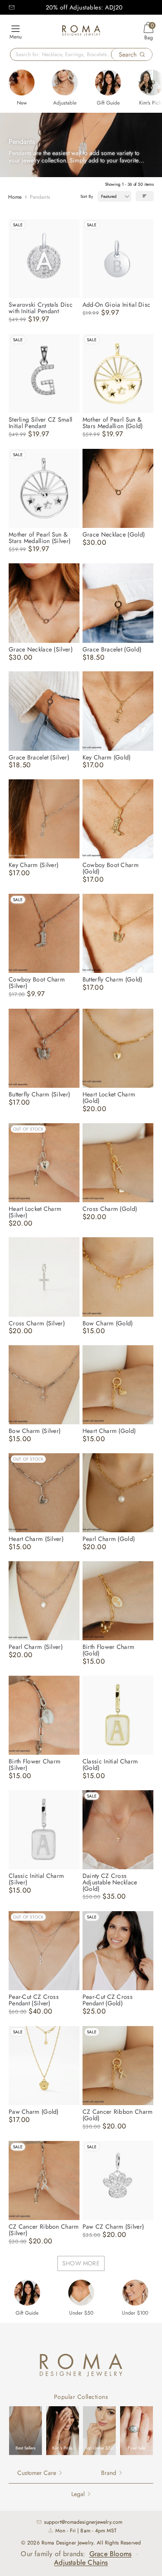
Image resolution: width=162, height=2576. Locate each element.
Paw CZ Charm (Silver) (113, 2227)
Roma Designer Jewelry (67, 2543)
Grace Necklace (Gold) (114, 534)
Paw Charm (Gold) (34, 2112)
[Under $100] (135, 2293)
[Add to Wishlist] (73, 226)
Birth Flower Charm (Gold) (108, 1650)
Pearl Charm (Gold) (109, 1539)
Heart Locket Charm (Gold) (109, 1097)
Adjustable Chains (81, 2562)
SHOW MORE (81, 2263)
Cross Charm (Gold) (110, 1209)
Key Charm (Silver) (33, 865)
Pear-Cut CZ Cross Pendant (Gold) (108, 2000)
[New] (22, 83)
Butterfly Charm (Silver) (39, 1094)
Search (128, 54)
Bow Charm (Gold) (108, 1323)
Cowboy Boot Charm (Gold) (111, 868)
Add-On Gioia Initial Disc (117, 305)
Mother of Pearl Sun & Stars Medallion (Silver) (40, 538)
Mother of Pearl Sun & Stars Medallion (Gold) (113, 423)
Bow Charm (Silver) (35, 1431)
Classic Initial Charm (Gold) (110, 1764)
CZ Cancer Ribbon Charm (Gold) (118, 2115)
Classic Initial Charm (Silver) (36, 1879)
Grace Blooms (110, 2554)
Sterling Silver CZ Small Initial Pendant (40, 423)
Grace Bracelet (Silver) (39, 757)
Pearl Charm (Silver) (36, 1647)
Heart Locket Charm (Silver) (35, 1212)
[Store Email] (12, 7)
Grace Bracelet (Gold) (112, 649)
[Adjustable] (65, 83)
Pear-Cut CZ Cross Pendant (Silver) (34, 2000)
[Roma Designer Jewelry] (81, 32)
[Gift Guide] (108, 83)
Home (15, 197)
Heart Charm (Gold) (109, 1431)
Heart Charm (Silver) (36, 1539)
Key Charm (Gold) (107, 757)
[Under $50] (81, 2293)
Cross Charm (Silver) (37, 1323)
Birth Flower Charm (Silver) (35, 1764)
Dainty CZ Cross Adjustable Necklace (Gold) (110, 1882)
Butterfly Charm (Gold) (113, 979)
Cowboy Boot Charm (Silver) (37, 983)
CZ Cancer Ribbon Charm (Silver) (44, 2230)
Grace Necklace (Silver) (41, 649)
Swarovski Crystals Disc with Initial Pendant (41, 308)
